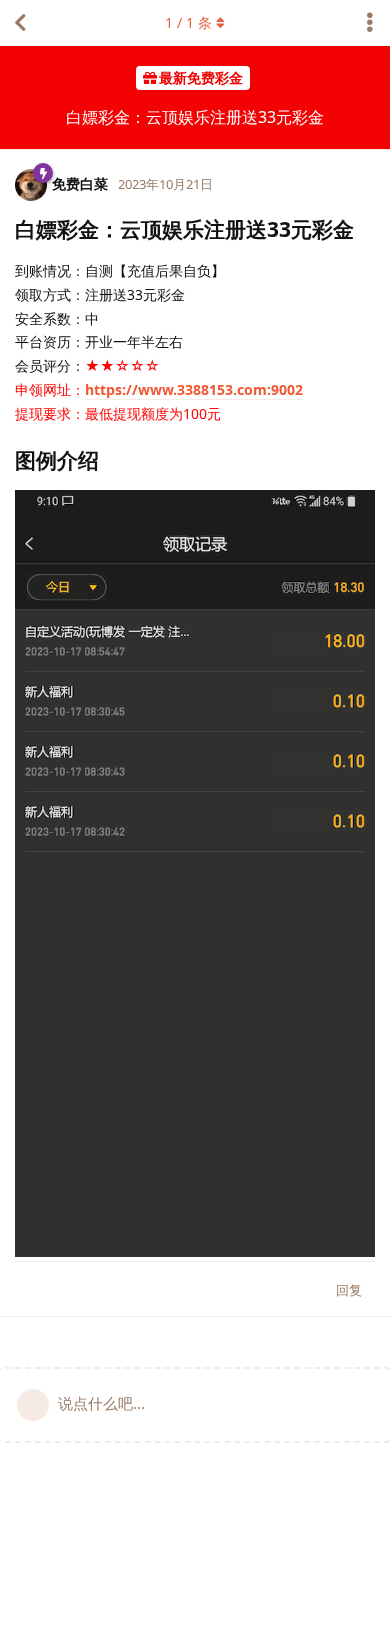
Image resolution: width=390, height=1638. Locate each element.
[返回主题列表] (20, 23)
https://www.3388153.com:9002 (194, 389)
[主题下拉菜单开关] (370, 23)
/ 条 (188, 22)
